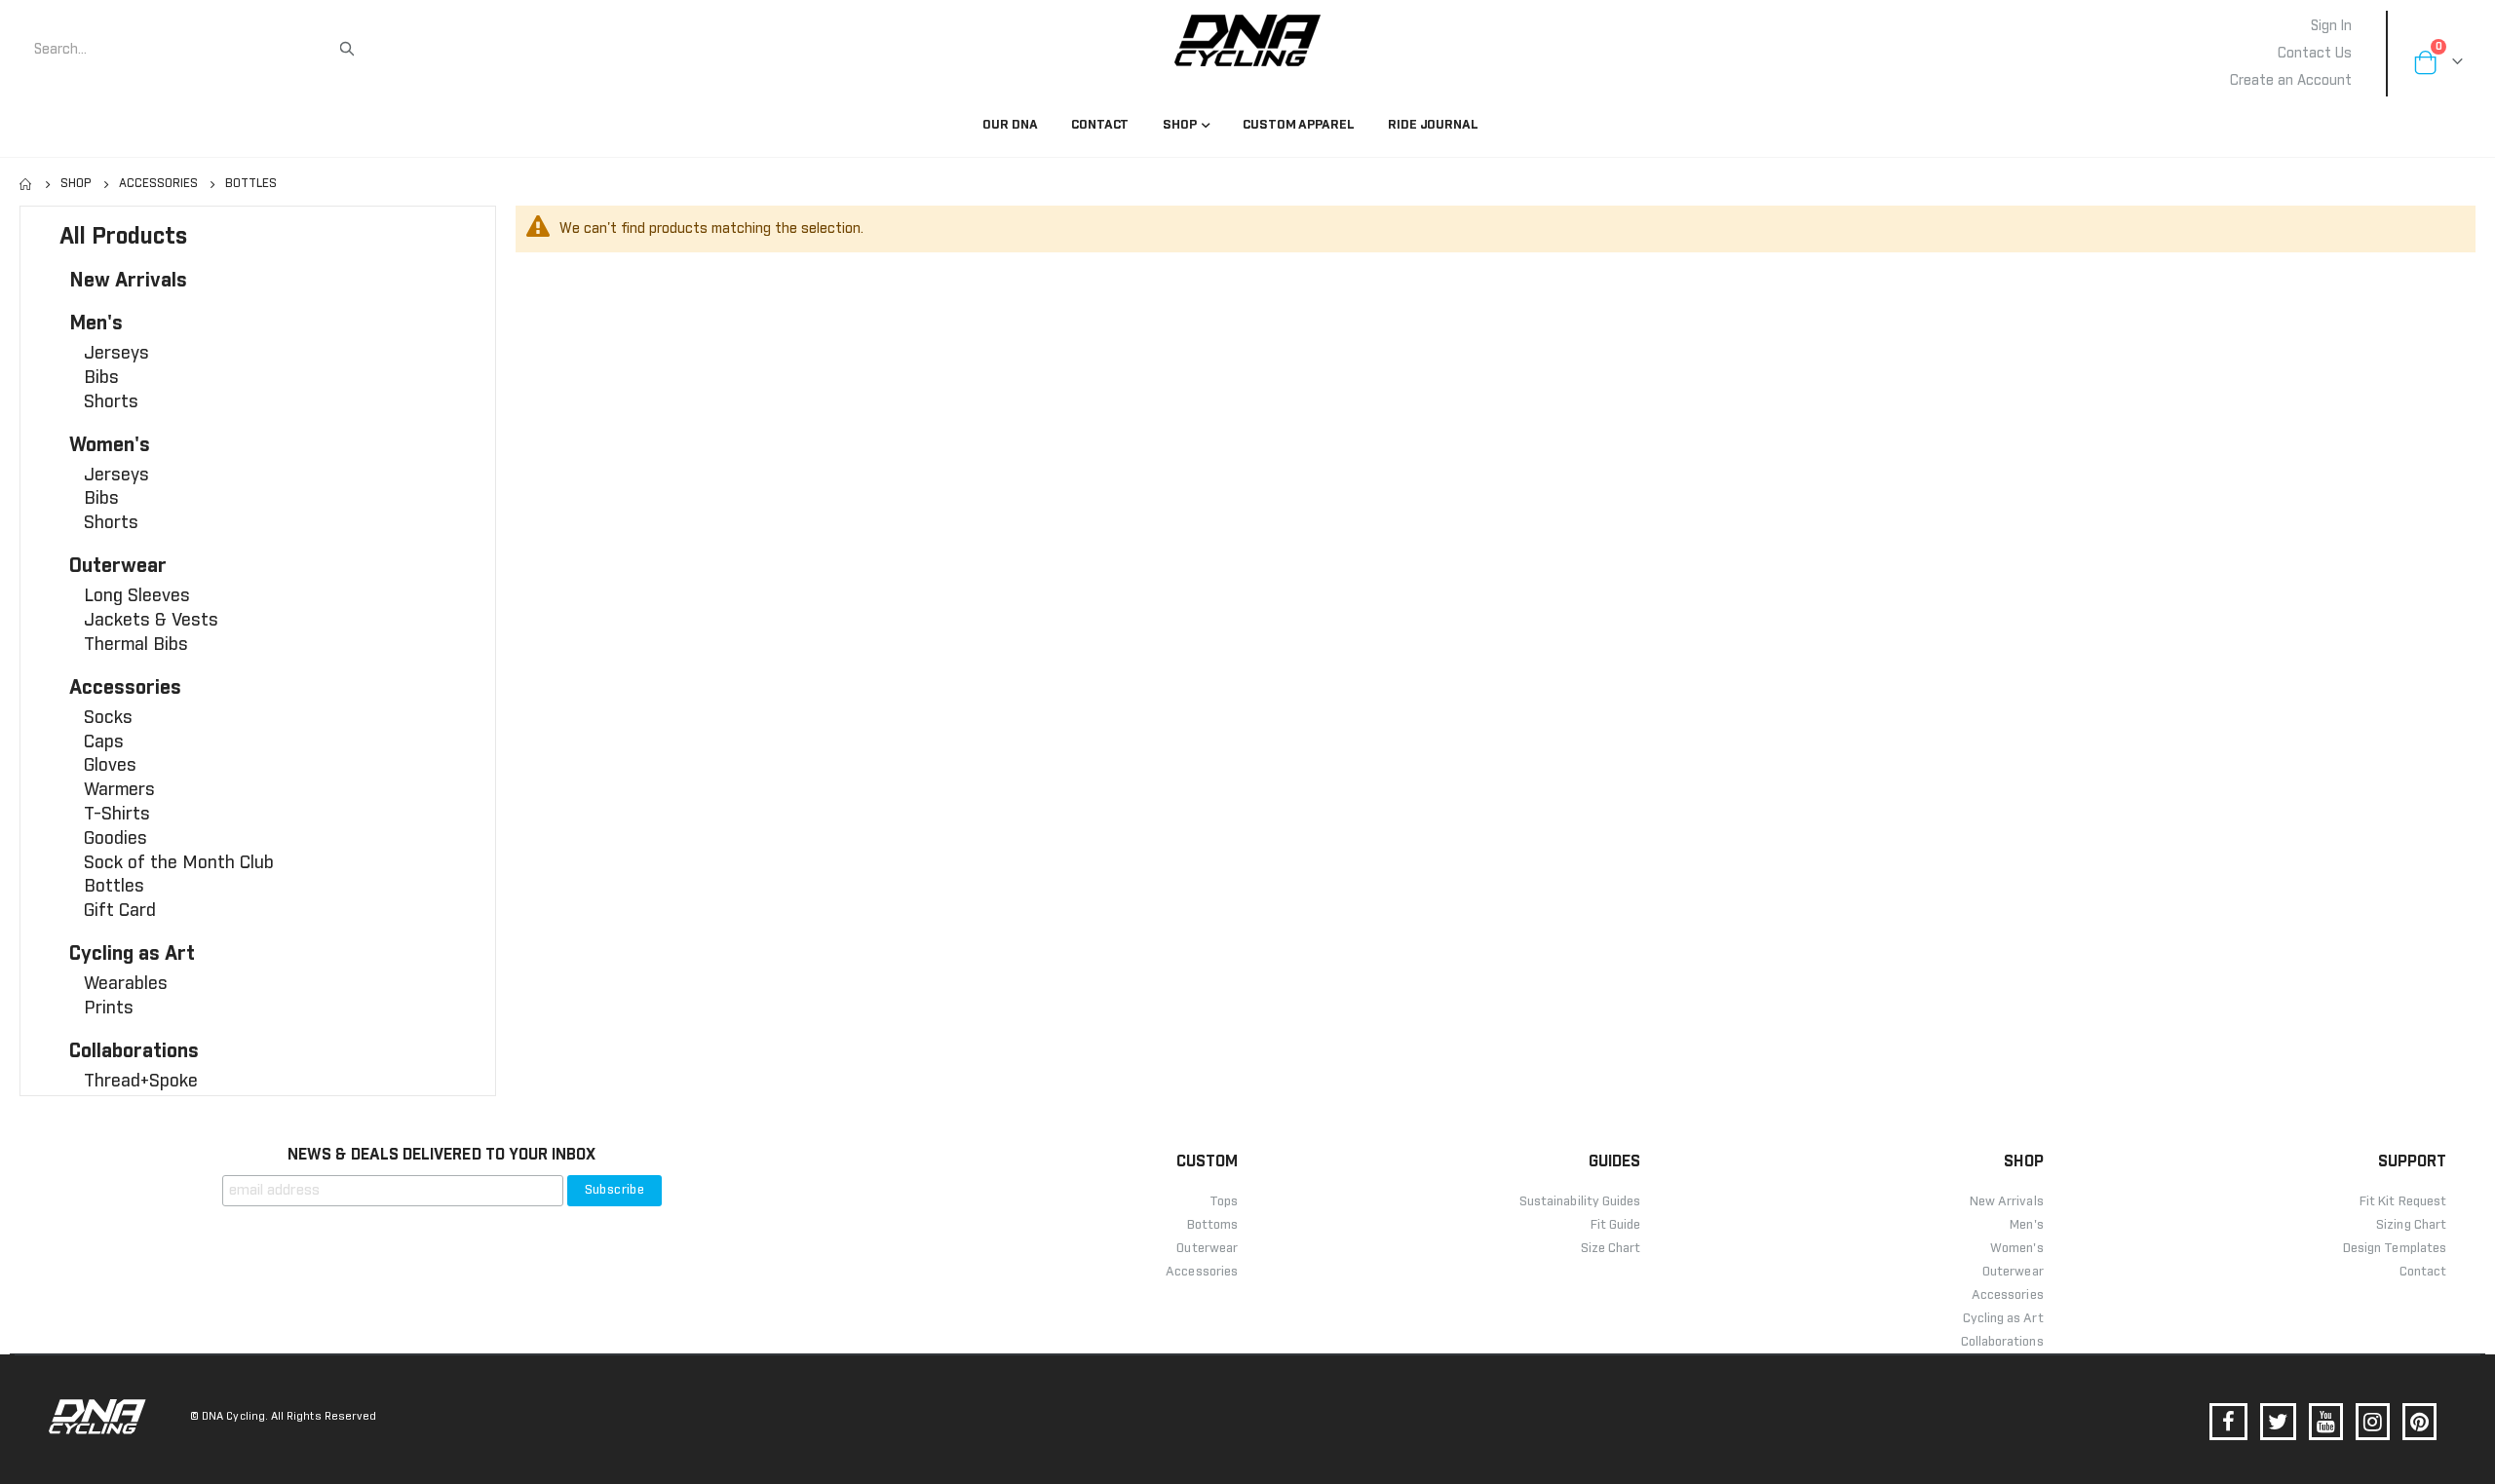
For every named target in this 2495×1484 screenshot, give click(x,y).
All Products (123, 237)
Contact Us (2315, 54)
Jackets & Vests (151, 621)
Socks (108, 718)
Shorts (111, 402)
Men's (96, 323)
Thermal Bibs (136, 645)
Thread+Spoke (141, 1082)
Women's (110, 445)
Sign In (2331, 26)
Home (26, 184)
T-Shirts (117, 815)
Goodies (115, 839)
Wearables (126, 984)
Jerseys (116, 354)
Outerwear (118, 566)
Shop (76, 184)
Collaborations (134, 1051)
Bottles (114, 887)
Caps (104, 742)
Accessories (158, 184)
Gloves (110, 766)
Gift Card (120, 911)
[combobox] (185, 50)
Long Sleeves (137, 596)
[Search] (347, 49)
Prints (109, 1008)
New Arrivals (128, 281)
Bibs (101, 378)
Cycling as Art (132, 954)
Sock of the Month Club (179, 863)
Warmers (119, 790)
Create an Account (2291, 81)
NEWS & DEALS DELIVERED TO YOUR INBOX (441, 1155)
